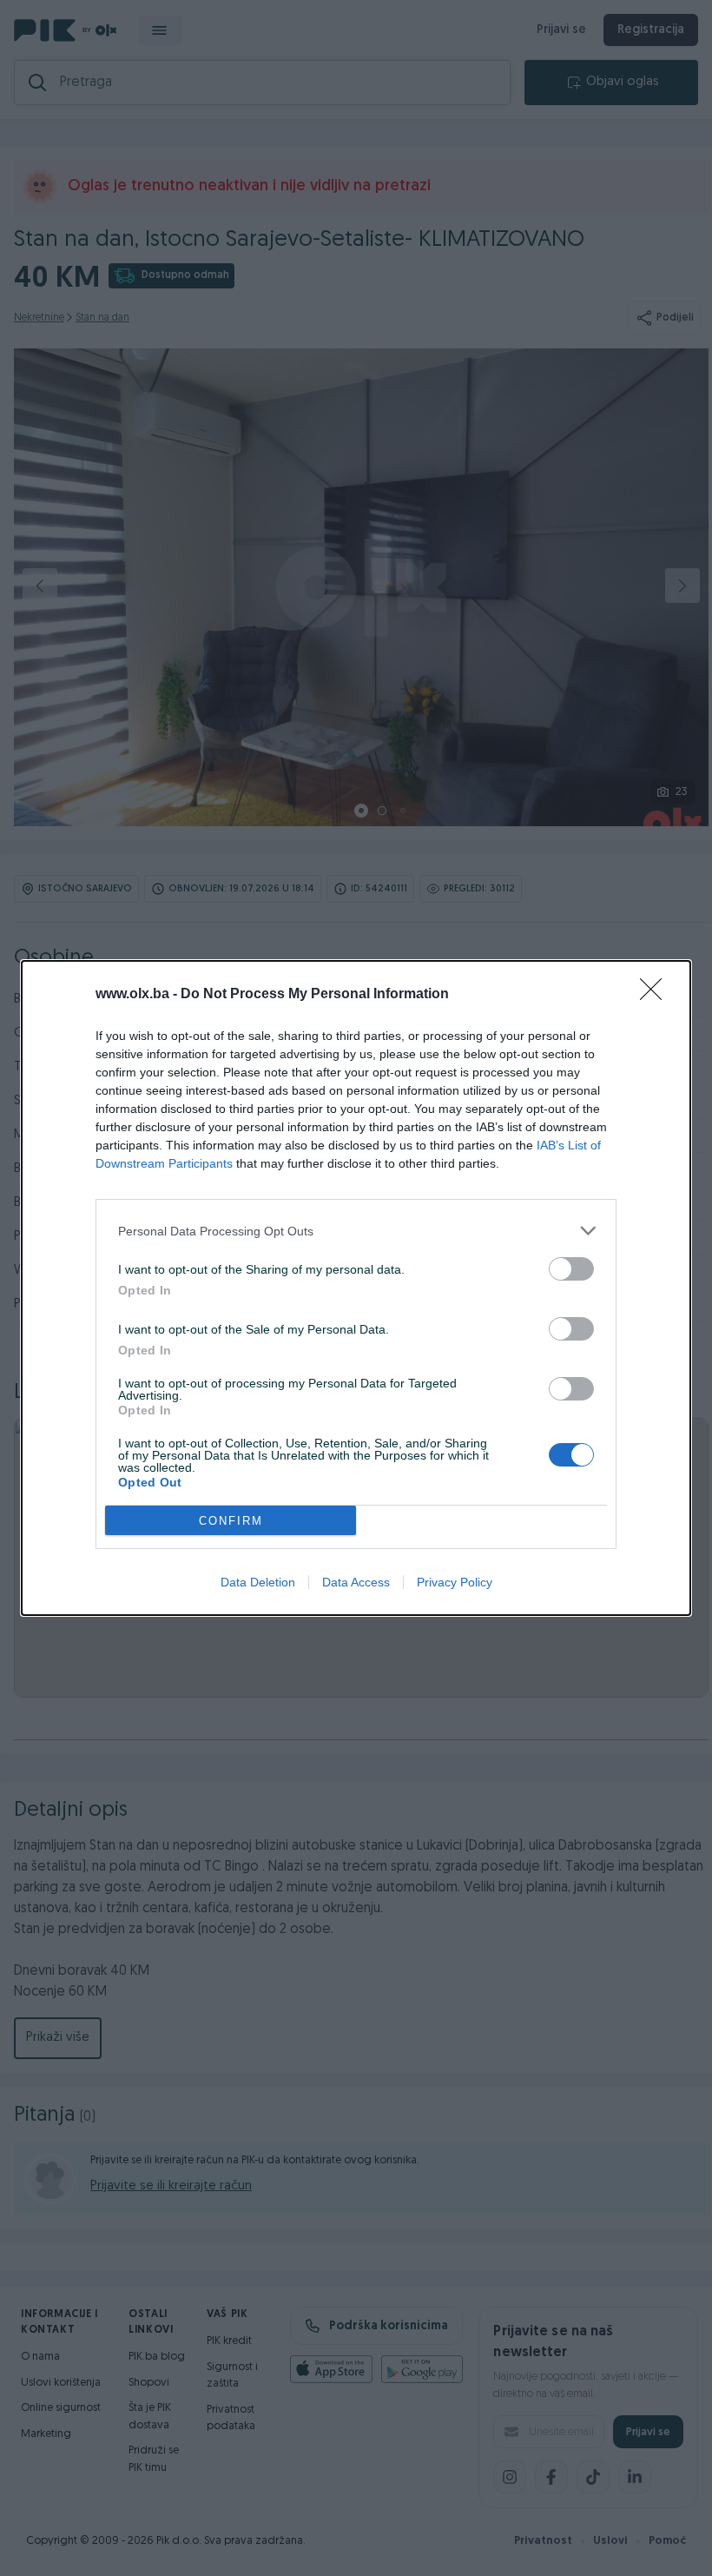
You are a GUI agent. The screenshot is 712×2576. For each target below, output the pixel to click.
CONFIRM (231, 1521)
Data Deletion (258, 1582)
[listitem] (356, 1231)
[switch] (571, 1269)
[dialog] (356, 1288)
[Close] (656, 995)
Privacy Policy (455, 1582)
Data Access (356, 1582)
